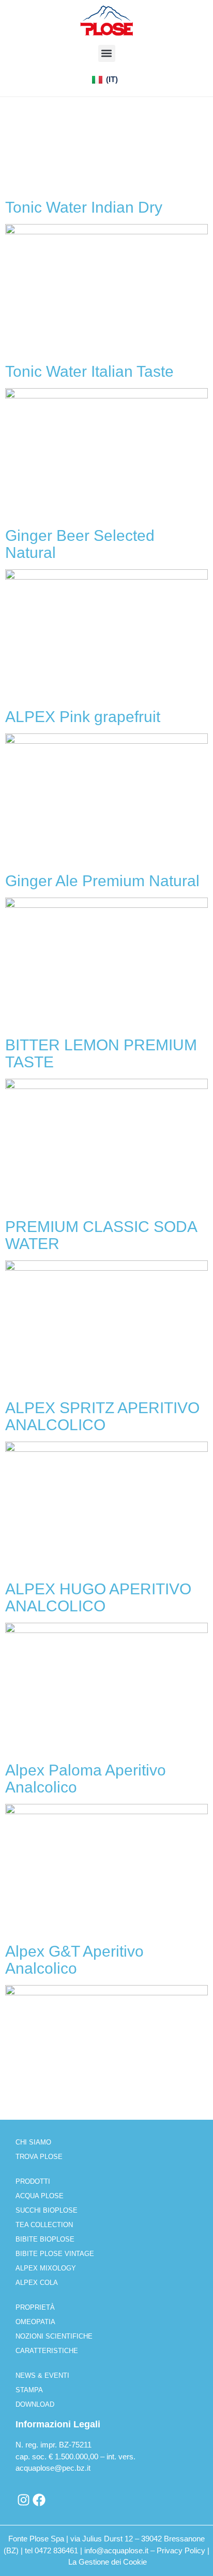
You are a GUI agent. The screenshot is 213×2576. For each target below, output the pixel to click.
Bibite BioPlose (45, 2239)
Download (35, 2404)
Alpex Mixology (46, 2268)
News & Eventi (42, 2375)
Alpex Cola (37, 2283)
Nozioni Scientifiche (54, 2336)
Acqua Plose (40, 2196)
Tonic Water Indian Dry (84, 207)
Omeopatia (35, 2322)
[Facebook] (39, 2500)
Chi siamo (33, 2142)
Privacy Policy (181, 2550)
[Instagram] (23, 2500)
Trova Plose (39, 2157)
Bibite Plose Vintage (55, 2254)
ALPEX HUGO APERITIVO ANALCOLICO (98, 1597)
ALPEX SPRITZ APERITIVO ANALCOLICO (102, 1416)
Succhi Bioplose (47, 2210)
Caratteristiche (47, 2351)
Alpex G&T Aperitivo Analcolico (74, 1960)
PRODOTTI (33, 2181)
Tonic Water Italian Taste (89, 371)
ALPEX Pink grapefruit (83, 717)
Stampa (29, 2390)
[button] (107, 53)
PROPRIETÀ (35, 2307)
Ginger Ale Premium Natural (102, 881)
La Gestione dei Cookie (108, 2562)
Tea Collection (44, 2225)
